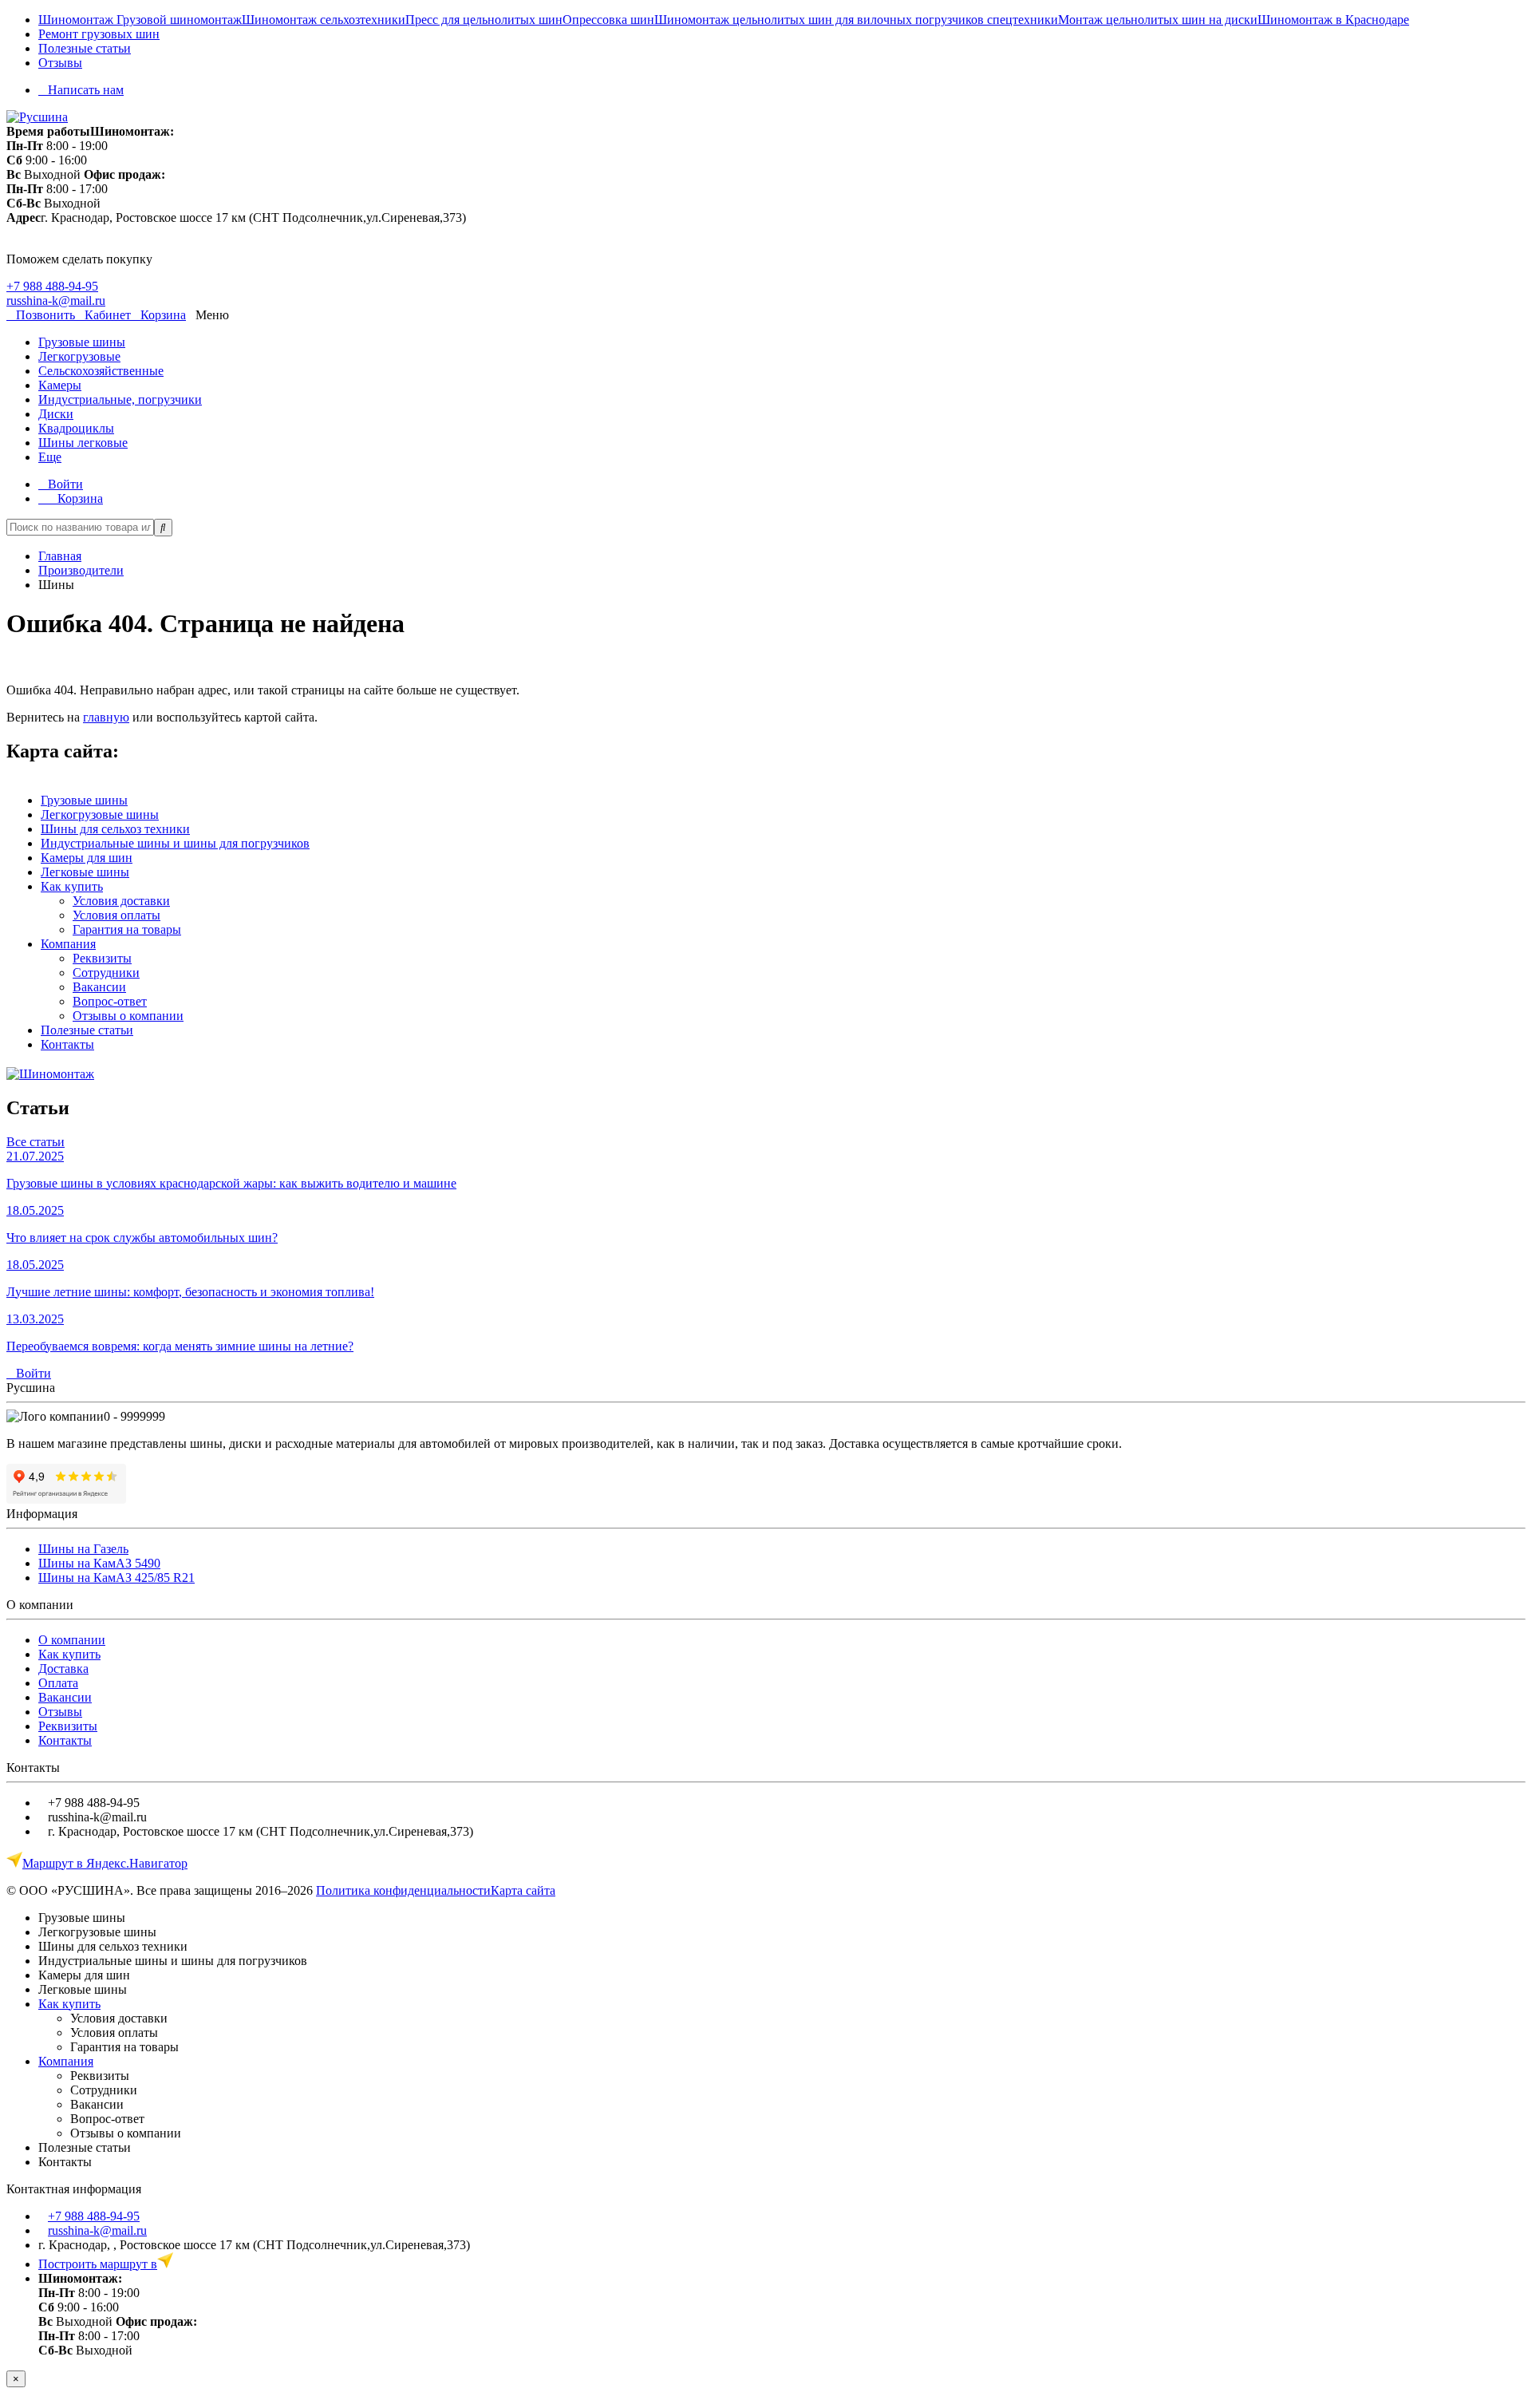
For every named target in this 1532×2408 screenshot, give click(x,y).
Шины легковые (83, 443)
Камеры (60, 385)
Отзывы (60, 63)
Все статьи (36, 1142)
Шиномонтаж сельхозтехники (324, 20)
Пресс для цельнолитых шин (484, 20)
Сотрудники (106, 973)
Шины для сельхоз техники (115, 829)
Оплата (58, 1683)
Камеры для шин (87, 858)
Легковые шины (85, 872)
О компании (72, 1640)
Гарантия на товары (127, 929)
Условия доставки (121, 901)
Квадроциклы (76, 428)
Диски (56, 414)
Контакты (67, 1044)
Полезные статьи (85, 48)
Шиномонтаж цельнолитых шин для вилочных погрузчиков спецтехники (856, 20)
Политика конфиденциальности (403, 1890)
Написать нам (86, 90)
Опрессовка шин (608, 20)
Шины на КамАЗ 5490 (99, 1563)
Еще (50, 457)
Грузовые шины (82, 342)
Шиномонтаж (77, 20)
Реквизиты (102, 958)
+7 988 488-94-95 (52, 286)
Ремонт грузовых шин (99, 34)
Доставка (63, 1669)
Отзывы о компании (128, 1016)
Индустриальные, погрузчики (120, 399)
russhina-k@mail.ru (56, 301)
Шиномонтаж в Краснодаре (1333, 20)
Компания (68, 944)
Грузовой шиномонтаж (179, 20)
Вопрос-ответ (110, 1001)
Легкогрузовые (79, 356)
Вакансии (99, 987)
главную (106, 717)
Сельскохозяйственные (101, 371)
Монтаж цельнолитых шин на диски (1158, 20)
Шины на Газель (83, 1549)
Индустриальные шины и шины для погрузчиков (175, 843)
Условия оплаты (116, 915)
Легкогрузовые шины (100, 815)
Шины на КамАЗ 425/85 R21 (116, 1578)
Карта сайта (523, 1890)
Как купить (72, 886)
